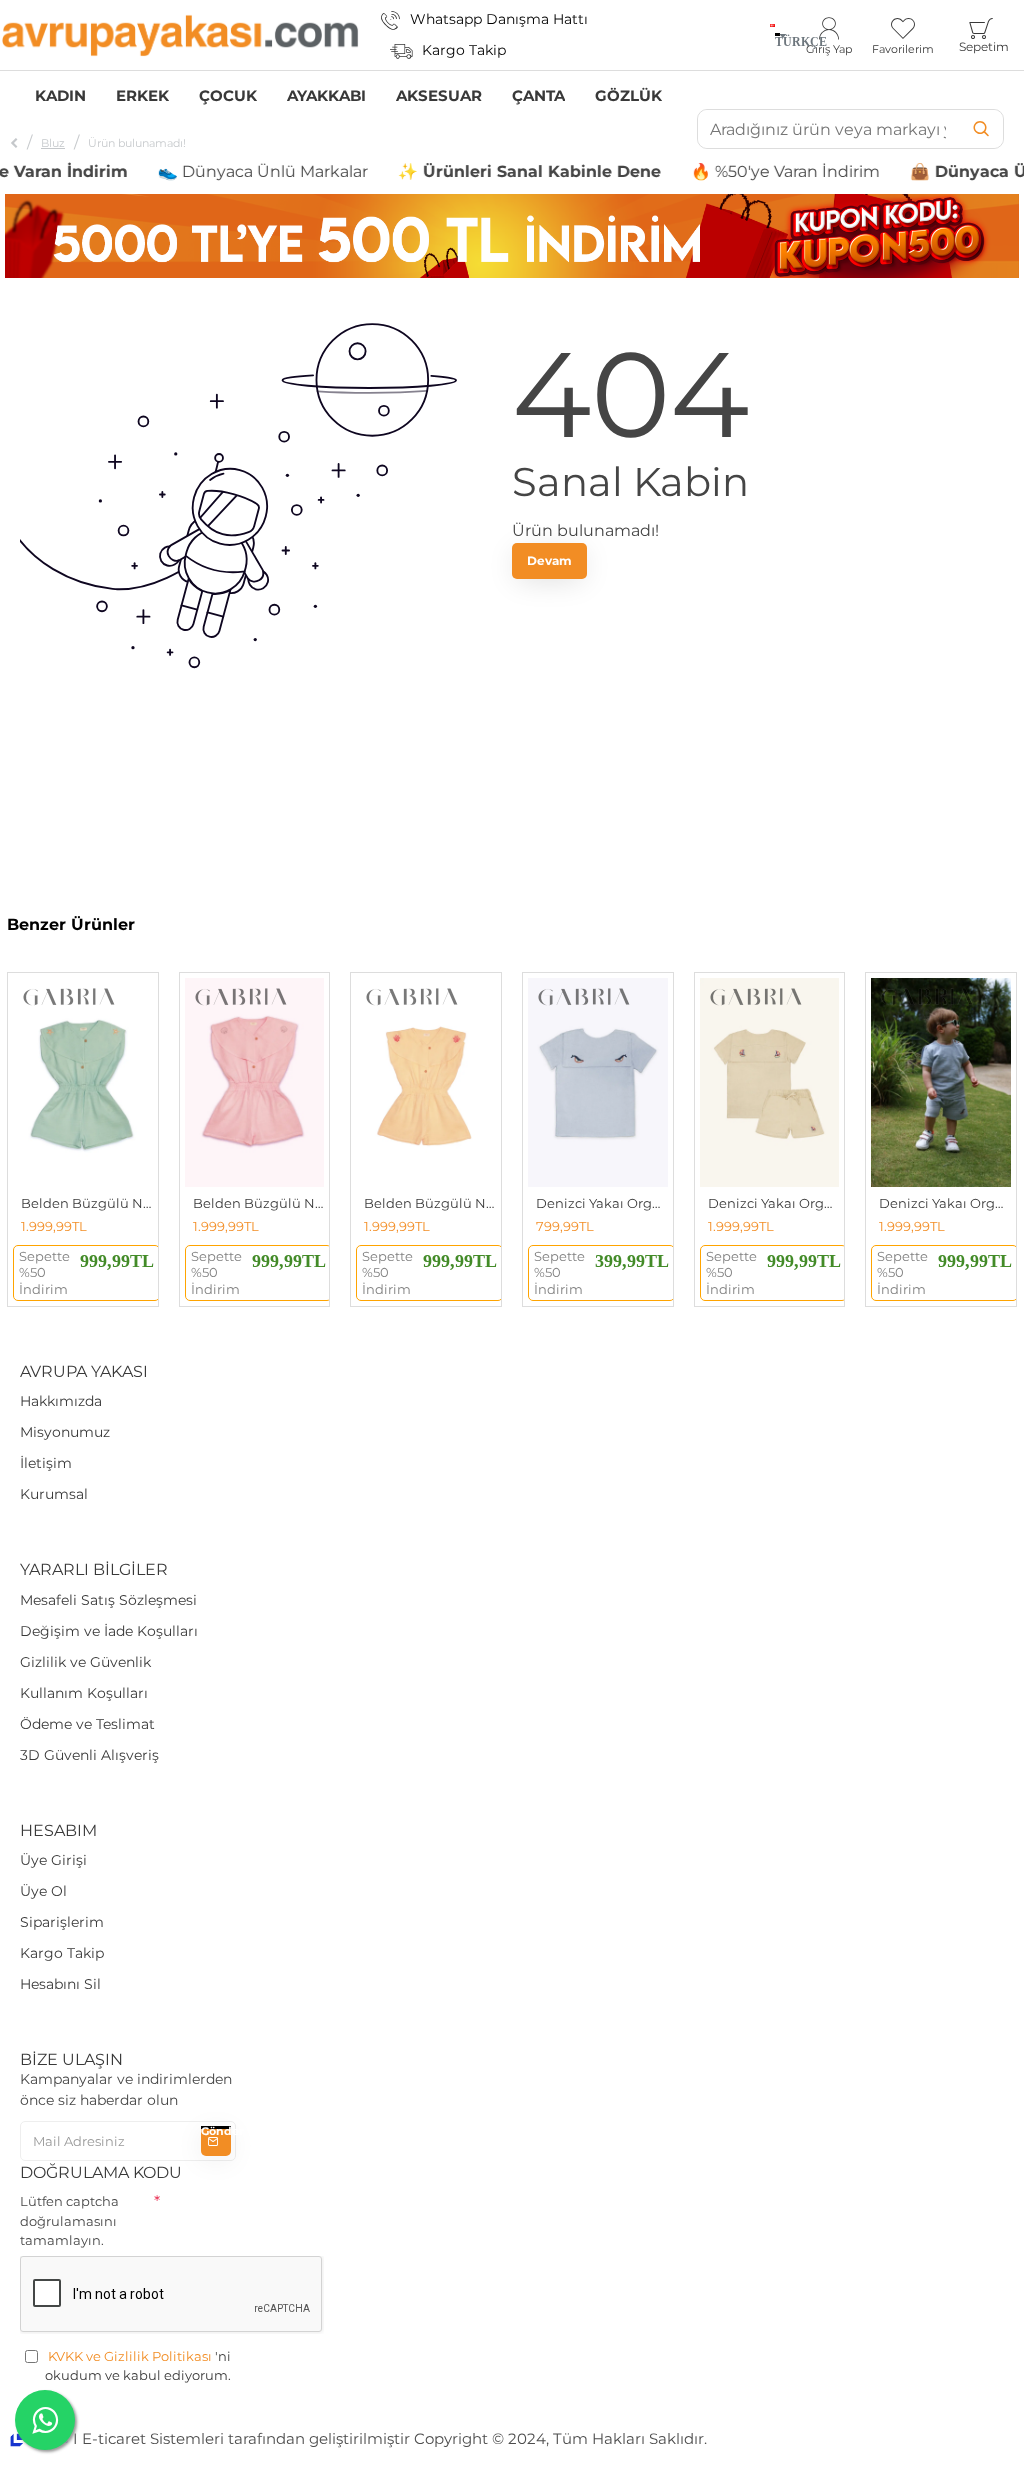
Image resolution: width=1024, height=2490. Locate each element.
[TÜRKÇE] (772, 35)
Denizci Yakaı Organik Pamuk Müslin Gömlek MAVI (602, 1203)
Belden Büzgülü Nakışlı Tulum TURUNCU (430, 1203)
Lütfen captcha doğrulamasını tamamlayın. (69, 2220)
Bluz (53, 143)
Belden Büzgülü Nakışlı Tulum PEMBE (259, 1203)
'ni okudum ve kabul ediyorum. (138, 2366)
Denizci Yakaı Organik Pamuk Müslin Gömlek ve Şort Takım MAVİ (945, 1203)
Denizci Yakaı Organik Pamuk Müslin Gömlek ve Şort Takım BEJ (774, 1203)
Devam (549, 560)
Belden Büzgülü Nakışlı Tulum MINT (87, 1203)
